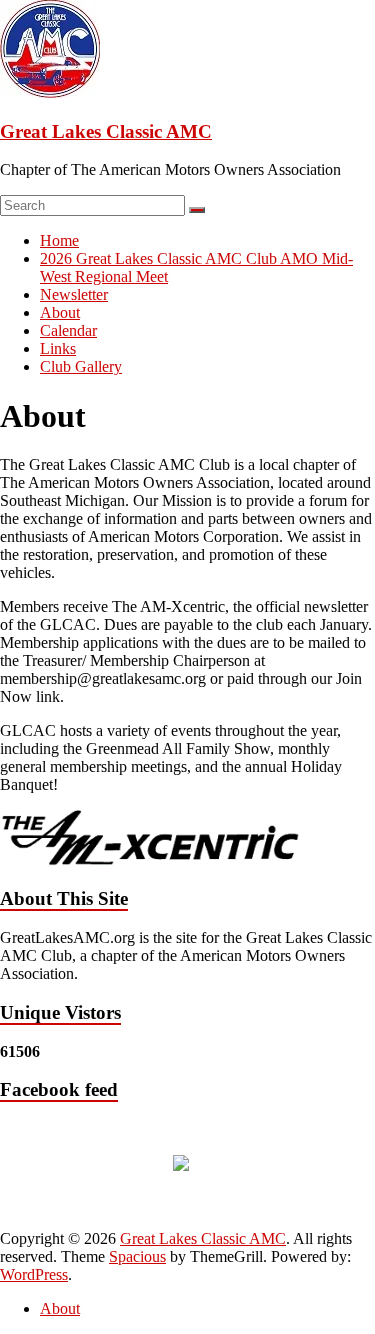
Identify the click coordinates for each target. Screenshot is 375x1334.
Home (59, 240)
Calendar (68, 330)
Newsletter (74, 294)
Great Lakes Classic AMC (106, 131)
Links (58, 348)
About (60, 312)
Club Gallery (81, 366)
